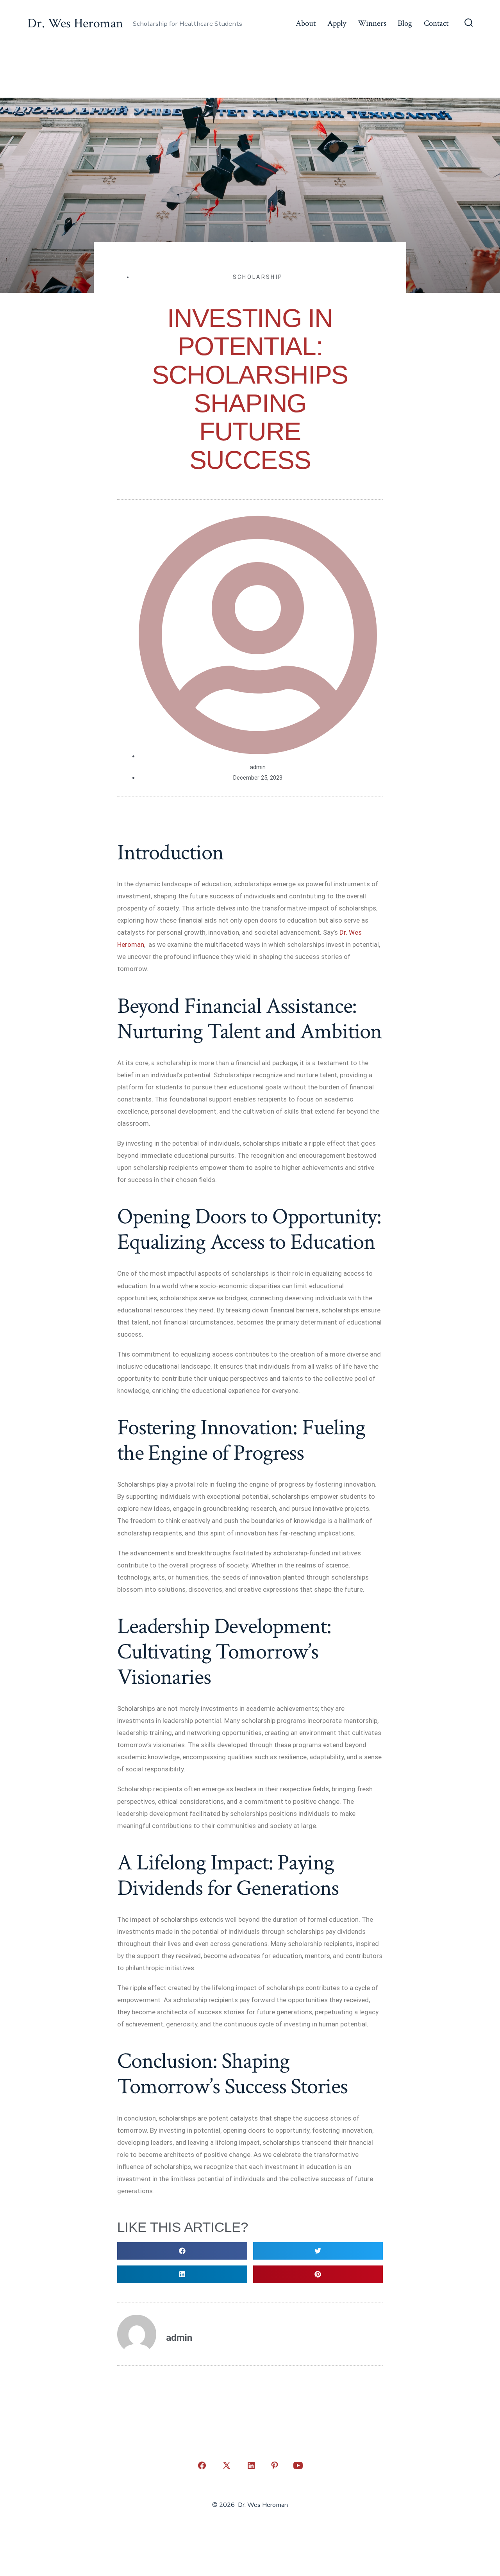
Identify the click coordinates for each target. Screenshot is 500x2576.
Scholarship (258, 277)
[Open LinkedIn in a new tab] (251, 2465)
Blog (405, 23)
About (306, 23)
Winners (372, 23)
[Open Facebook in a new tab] (202, 2465)
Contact (436, 23)
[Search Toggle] (469, 23)
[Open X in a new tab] (227, 2465)
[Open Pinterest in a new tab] (275, 2465)
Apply (337, 23)
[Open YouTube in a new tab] (298, 2465)
